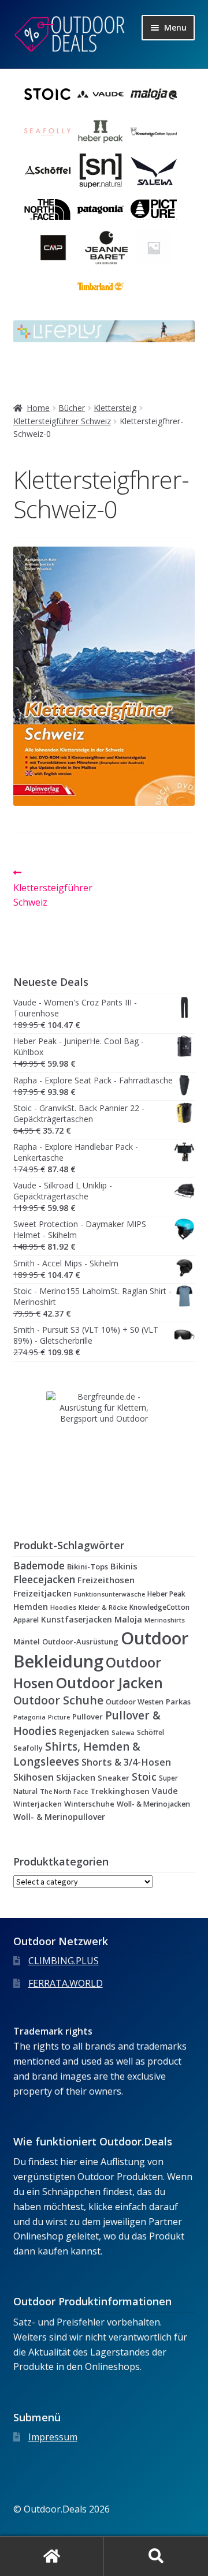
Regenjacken (84, 1732)
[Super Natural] (101, 171)
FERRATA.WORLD (66, 1983)
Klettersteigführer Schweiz (62, 421)
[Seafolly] (47, 132)
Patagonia (29, 1717)
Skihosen (34, 1777)
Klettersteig (115, 408)
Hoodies (63, 1607)
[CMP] (53, 248)
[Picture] (154, 210)
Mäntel (27, 1642)
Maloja (128, 1619)
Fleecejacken (44, 1579)
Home (38, 408)
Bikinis (124, 1566)
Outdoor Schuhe (58, 1700)
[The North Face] (47, 210)
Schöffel (151, 1732)
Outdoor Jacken (109, 1683)
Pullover (88, 1717)
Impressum (53, 2437)
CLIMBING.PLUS (64, 1961)
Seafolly (28, 1748)
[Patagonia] (101, 210)
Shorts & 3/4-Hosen (126, 1762)
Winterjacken (38, 1804)
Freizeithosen (106, 1580)
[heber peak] (101, 132)
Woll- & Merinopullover (59, 1817)
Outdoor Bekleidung (101, 1650)
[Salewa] (154, 171)
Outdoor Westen (135, 1702)
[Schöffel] (47, 171)
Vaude (165, 1791)
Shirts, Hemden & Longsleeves (77, 1754)
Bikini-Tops (88, 1566)
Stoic (144, 1777)
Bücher (72, 408)
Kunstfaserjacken (77, 1619)
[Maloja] (154, 94)
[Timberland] (101, 286)
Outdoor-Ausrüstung (80, 1642)
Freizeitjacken (42, 1593)
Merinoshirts (165, 1620)
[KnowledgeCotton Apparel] (154, 132)
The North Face (64, 1791)
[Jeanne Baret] (106, 248)
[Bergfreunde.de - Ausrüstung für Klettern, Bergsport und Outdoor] (104, 1449)
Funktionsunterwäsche (109, 1594)
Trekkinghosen (120, 1791)
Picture (59, 1717)
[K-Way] (154, 248)
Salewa (123, 1732)
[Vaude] (101, 94)
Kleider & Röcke (103, 1607)
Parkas (178, 1702)
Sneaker (114, 1778)
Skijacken (76, 1777)
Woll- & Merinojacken (153, 1804)
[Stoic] (47, 94)
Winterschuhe (89, 1804)
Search (156, 2556)
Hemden (31, 1607)
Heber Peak (166, 1594)
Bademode (39, 1566)
